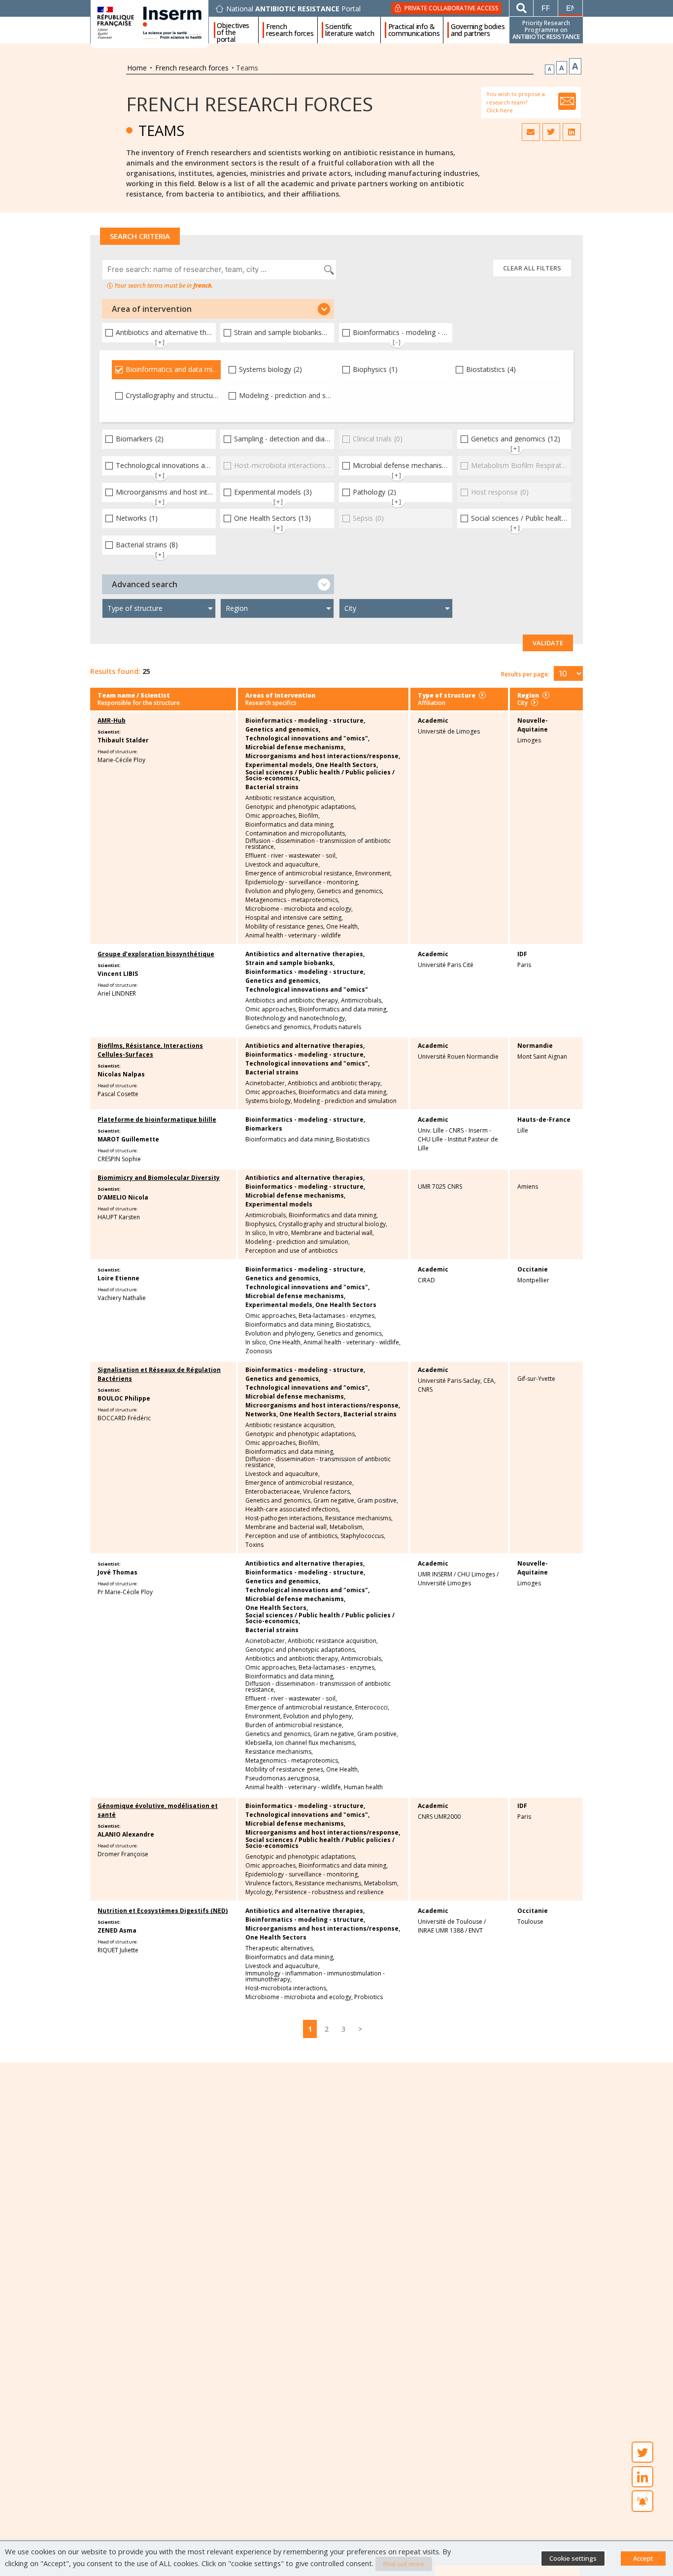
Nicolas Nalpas (121, 1074)
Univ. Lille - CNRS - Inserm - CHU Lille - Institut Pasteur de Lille (458, 1139)
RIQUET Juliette (118, 1950)
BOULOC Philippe (124, 1398)
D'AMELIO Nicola (123, 1197)
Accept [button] (643, 2558)
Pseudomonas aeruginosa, (283, 1778)
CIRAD (426, 1280)
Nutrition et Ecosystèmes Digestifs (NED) (163, 1911)
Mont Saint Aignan (542, 1056)
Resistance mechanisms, (359, 1518)
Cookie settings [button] (573, 2558)
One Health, (343, 927)
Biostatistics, (353, 1325)
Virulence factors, (327, 1492)
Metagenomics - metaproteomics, (292, 900)
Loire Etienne (118, 1278)
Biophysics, (261, 1224)
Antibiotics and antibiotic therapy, (292, 1001)
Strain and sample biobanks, (290, 963)
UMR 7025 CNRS (440, 1187)
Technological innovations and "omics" (307, 990)
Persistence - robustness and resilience (329, 1892)
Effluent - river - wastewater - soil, (291, 856)
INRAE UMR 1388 (441, 1930)
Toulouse (530, 1922)
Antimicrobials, (362, 1001)
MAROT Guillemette (128, 1139)
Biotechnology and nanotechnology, (296, 1018)
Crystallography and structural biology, (333, 1224)
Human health (363, 1787)
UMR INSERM (435, 1574)
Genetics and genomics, (283, 730)
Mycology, (259, 1892)
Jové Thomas (118, 1572)
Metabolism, (347, 1527)
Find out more (404, 2564)
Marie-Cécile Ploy (121, 760)
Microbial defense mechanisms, (295, 747)
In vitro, (279, 1233)
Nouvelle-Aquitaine (533, 725)
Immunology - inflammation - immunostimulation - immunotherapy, (315, 1976)
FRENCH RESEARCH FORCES (250, 104)
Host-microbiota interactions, (286, 1988)
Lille (523, 1130)
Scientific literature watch (350, 30)
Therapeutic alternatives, (280, 1948)
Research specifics (271, 703)
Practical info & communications (414, 30)
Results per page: (525, 674)
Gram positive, (378, 1501)
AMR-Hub (112, 720)
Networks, (262, 1414)
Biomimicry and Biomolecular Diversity (159, 1178)
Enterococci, (372, 1707)
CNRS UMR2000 (439, 1817)
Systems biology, (269, 1101)
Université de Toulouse (450, 1922)
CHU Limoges (476, 1574)
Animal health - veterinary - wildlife (293, 936)
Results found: (115, 671)
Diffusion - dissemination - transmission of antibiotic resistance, (318, 844)
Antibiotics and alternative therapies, (305, 954)
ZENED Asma (117, 1930)
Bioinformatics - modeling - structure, (305, 721)
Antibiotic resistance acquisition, (290, 798)
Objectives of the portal (233, 30)
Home (137, 68)
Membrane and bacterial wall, (333, 1233)
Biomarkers (264, 1129)
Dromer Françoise (123, 1854)
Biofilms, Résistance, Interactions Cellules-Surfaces (150, 1050)
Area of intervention (152, 309)
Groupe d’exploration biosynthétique (156, 954)
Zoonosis (259, 1351)
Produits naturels (337, 1027)
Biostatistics (353, 1139)
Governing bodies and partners (478, 30)
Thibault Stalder (123, 740)
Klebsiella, (259, 1743)
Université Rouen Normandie (458, 1056)
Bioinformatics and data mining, (290, 825)
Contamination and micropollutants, (296, 834)
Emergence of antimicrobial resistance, (300, 873)
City (522, 703)
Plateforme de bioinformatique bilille (157, 1120)
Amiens (528, 1187)
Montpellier (533, 1280)
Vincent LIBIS (118, 974)
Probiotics (369, 1997)
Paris (524, 965)
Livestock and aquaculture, (283, 865)
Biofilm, (309, 816)
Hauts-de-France (544, 1120)
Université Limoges (444, 1583)
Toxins (254, 1545)
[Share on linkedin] (572, 132)
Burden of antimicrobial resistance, (294, 1725)
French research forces (290, 30)
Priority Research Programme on (546, 30)
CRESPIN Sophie (119, 1159)
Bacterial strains (272, 787)
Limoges (529, 740)
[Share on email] (531, 132)
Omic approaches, (271, 816)
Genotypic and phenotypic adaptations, (301, 807)
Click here (500, 110)
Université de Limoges (449, 731)
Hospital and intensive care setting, (294, 918)
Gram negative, (335, 1501)
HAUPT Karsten (119, 1217)
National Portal (293, 9)
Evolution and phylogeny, (280, 891)
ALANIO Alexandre (126, 1834)
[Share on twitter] (551, 132)
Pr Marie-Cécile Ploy (125, 1592)
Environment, (373, 873)
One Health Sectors (346, 1305)
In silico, (256, 1233)
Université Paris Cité (446, 965)
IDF (522, 954)
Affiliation (432, 703)
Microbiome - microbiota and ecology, (299, 909)
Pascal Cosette (118, 1094)
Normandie (535, 1046)
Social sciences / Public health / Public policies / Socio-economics (320, 1843)
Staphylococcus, (363, 1536)
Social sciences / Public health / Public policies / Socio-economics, (320, 775)
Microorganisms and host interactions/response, (323, 756)
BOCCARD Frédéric (124, 1418)
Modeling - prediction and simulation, (298, 1242)
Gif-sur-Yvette (536, 1379)
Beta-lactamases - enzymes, (337, 1316)
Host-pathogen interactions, (285, 1518)
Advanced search (145, 584)
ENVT (476, 1930)
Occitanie (533, 1269)
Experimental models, (280, 765)
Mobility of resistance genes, (285, 927)
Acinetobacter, (266, 1083)
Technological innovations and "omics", (307, 738)
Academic (433, 720)
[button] (218, 309)
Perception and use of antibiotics (291, 1251)
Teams (161, 130)
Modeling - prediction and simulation (345, 1101)
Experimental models (279, 1204)
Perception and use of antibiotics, (292, 1536)
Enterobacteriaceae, (273, 1492)
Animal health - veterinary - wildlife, (352, 1342)
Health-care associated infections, (293, 1509)
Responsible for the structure (139, 703)
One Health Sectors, (347, 765)
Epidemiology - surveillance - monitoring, (302, 882)
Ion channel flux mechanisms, (316, 1743)
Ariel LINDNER (117, 993)
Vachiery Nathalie (122, 1298)
